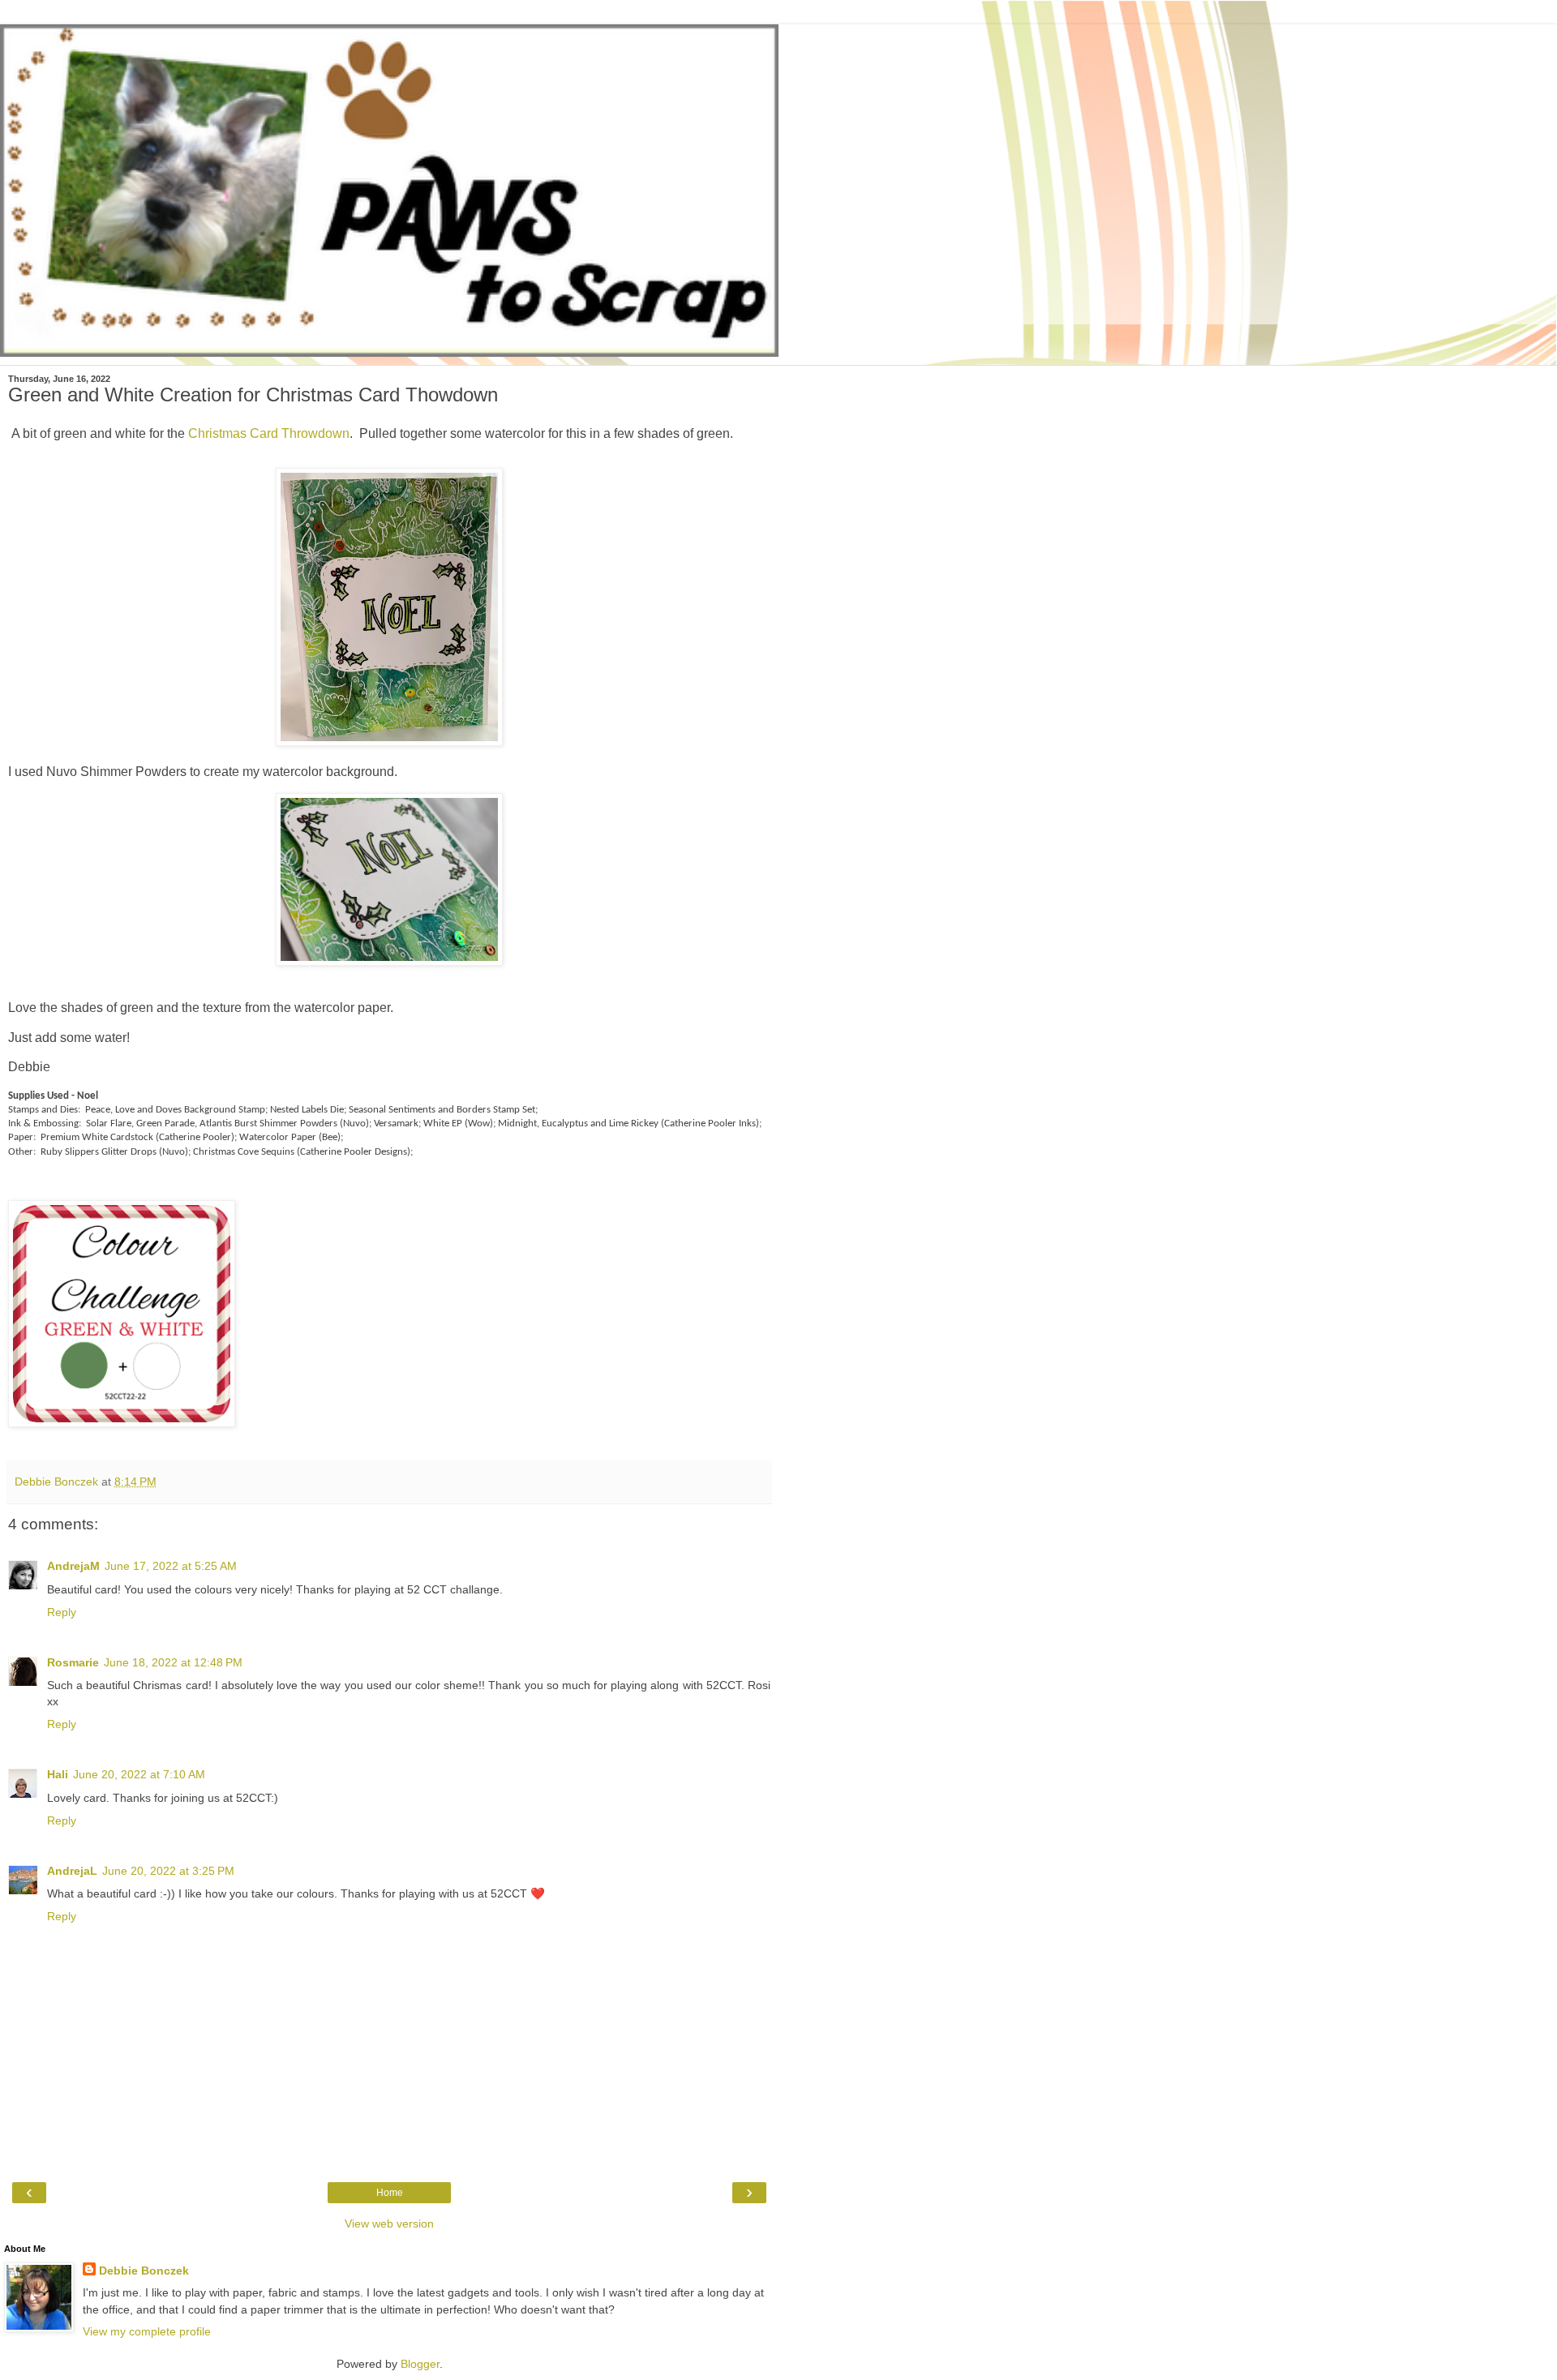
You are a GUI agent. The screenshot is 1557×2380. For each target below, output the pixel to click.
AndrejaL (72, 1871)
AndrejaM (73, 1566)
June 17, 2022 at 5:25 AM (171, 1566)
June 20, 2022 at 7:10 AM (139, 1774)
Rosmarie (73, 1662)
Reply (62, 1612)
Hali (58, 1774)
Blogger (420, 2364)
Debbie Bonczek (144, 2271)
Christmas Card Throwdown (269, 433)
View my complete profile (147, 2331)
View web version (389, 2223)
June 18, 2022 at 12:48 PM (173, 1662)
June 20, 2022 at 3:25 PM (168, 1871)
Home (390, 2193)
